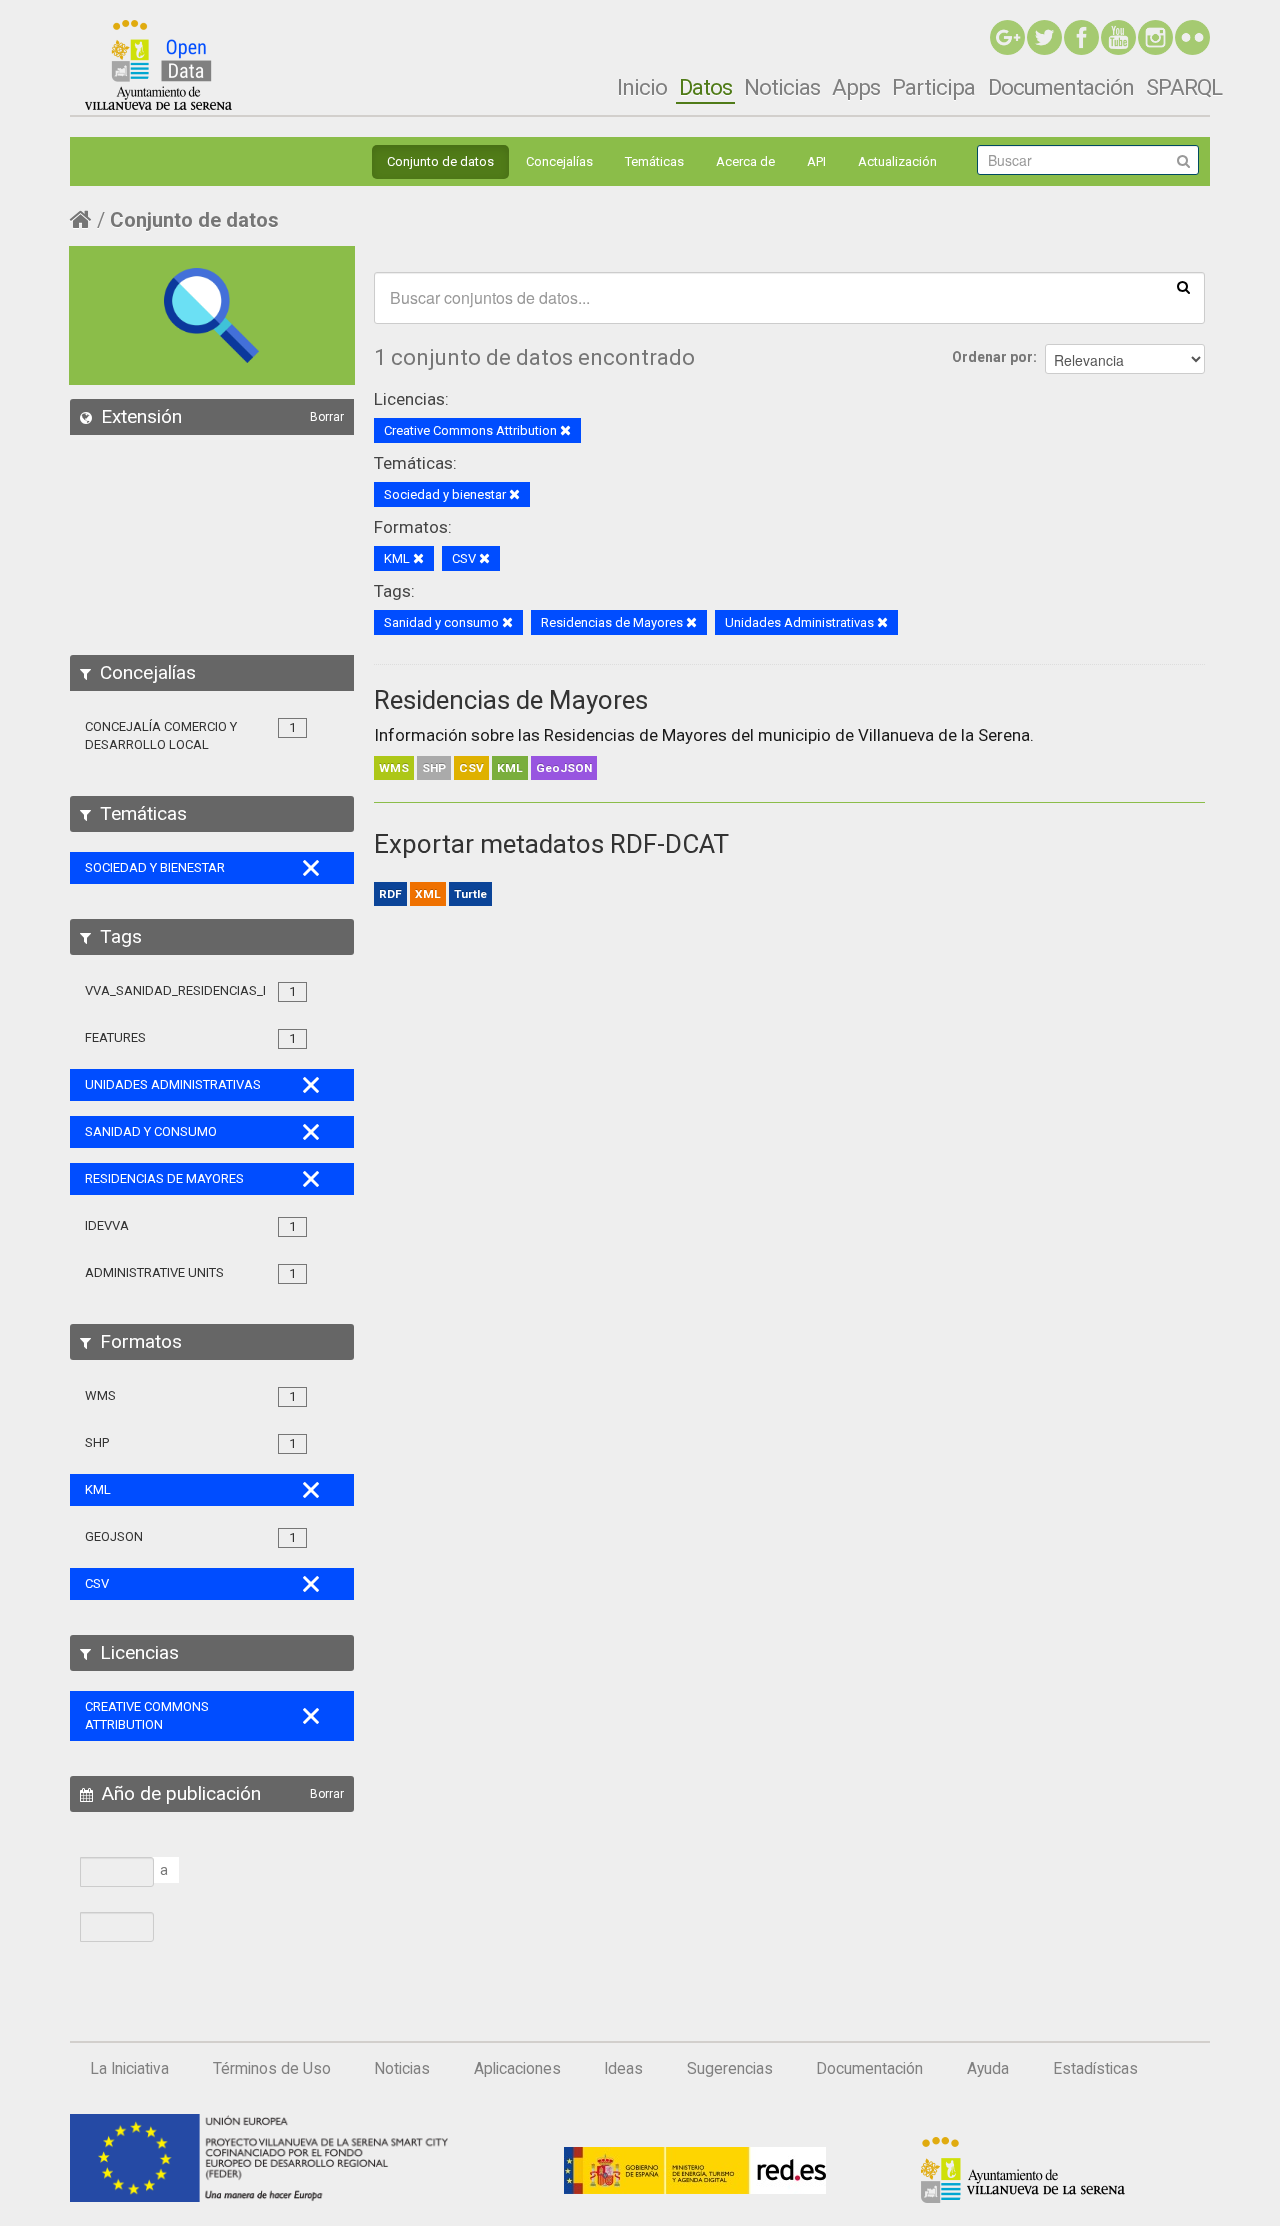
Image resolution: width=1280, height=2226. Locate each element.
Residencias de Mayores (511, 700)
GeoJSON (564, 768)
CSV (471, 768)
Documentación (1061, 87)
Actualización (897, 161)
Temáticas (654, 161)
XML (428, 894)
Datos (705, 87)
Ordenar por (992, 357)
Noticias (782, 87)
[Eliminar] (565, 431)
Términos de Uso (272, 2069)
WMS (394, 768)
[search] (1183, 286)
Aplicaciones (517, 2069)
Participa (933, 87)
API (816, 161)
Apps (856, 87)
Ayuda (988, 2069)
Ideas (623, 2069)
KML (510, 768)
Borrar (327, 417)
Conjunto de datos (440, 161)
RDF (390, 894)
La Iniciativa (129, 2069)
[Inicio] (158, 65)
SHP (434, 768)
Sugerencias (730, 2069)
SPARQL (1184, 87)
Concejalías (559, 161)
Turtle (470, 894)
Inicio (642, 87)
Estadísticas (1095, 2069)
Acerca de (745, 161)
